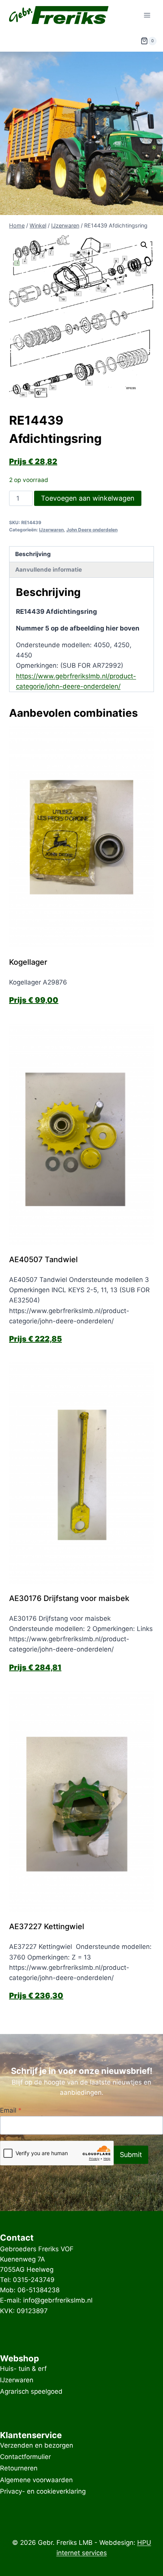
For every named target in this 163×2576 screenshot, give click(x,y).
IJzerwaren (51, 530)
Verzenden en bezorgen (37, 2445)
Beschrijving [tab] (33, 554)
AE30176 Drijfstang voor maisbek (69, 1598)
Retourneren (19, 2469)
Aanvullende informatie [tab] (49, 570)
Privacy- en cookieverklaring (43, 2491)
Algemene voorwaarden (36, 2480)
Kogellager (28, 962)
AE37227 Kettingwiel (47, 1926)
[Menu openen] (147, 15)
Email (11, 2110)
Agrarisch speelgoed (31, 2392)
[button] (144, 245)
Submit (131, 2155)
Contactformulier (25, 2457)
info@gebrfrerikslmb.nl (58, 2300)
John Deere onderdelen (92, 530)
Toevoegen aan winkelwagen (88, 498)
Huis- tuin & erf (23, 2369)
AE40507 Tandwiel (43, 1260)
